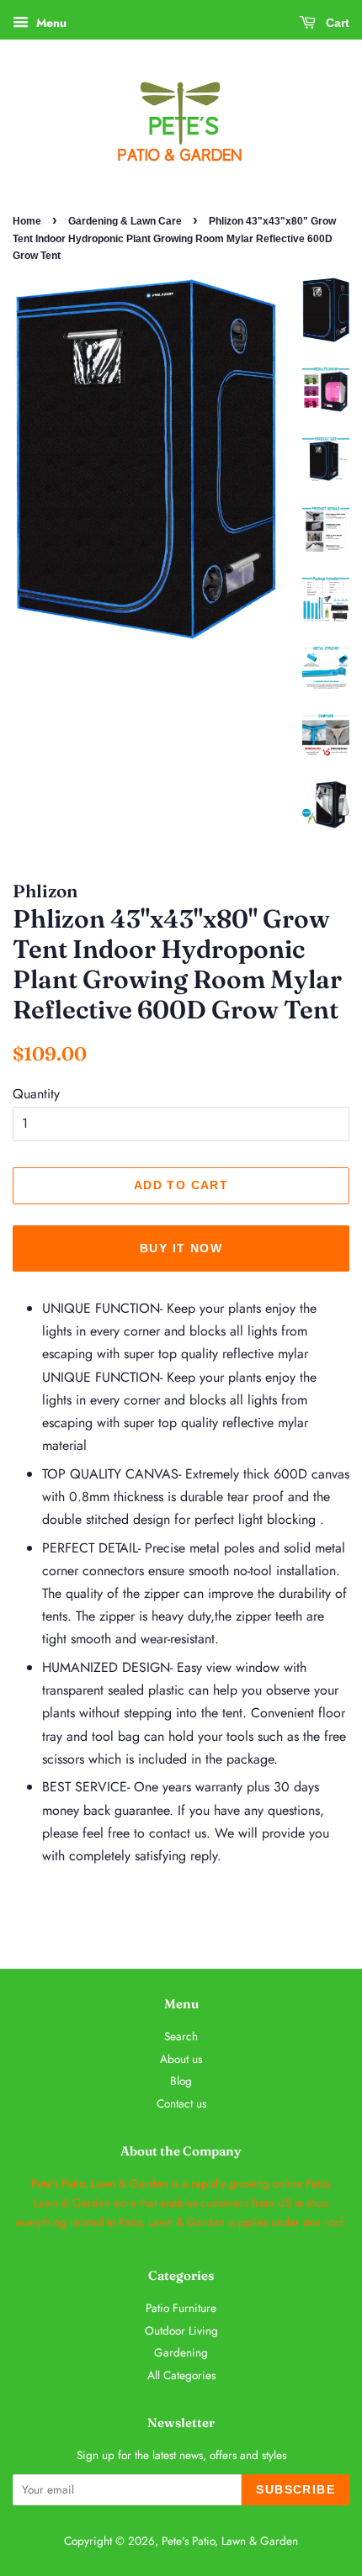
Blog (181, 2081)
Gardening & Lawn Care (125, 221)
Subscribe (295, 2489)
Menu (50, 23)
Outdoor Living (181, 2330)
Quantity (36, 1094)
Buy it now (181, 1248)
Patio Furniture (181, 2308)
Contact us (181, 2103)
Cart (336, 23)
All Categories (181, 2375)
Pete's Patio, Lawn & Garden (230, 2541)
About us (181, 2059)
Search (181, 2036)
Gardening (181, 2352)
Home (27, 221)
